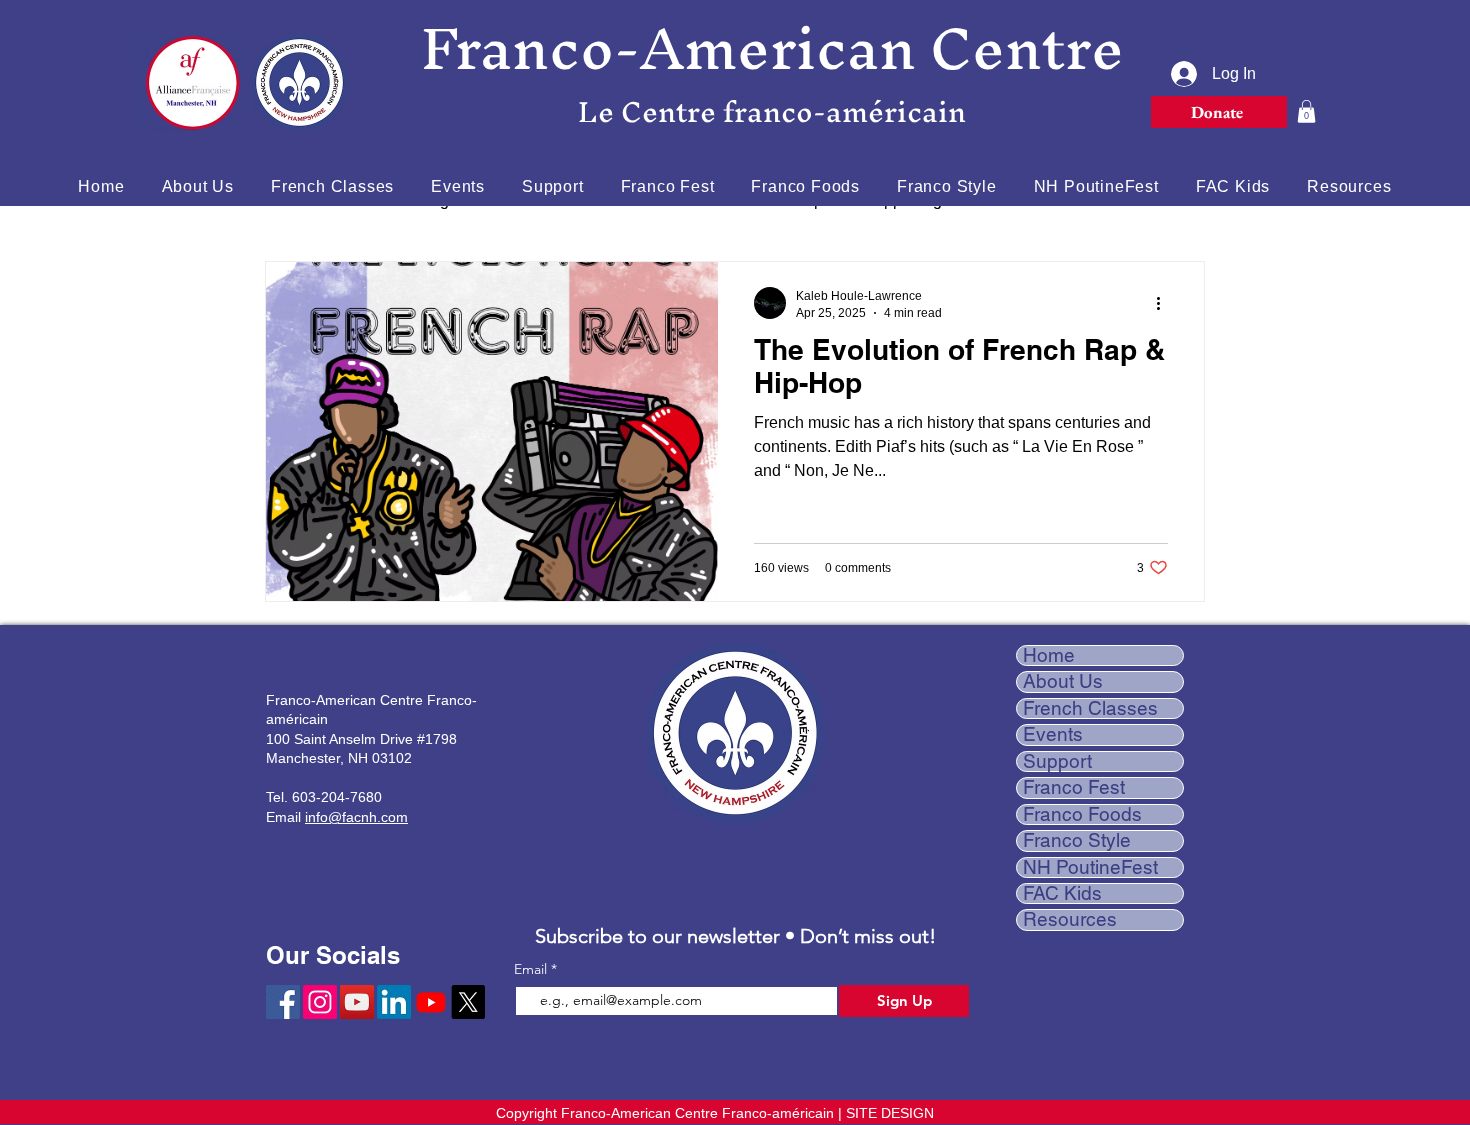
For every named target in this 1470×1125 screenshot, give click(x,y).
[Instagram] (320, 1002)
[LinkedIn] (394, 1002)
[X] (468, 1002)
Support (1057, 761)
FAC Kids (1062, 893)
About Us (1063, 681)
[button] (1306, 111)
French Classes (1090, 708)
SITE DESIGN (890, 1113)
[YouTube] (357, 1002)
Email (532, 969)
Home (1049, 655)
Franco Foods (1082, 814)
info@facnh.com (356, 817)
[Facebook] (283, 1002)
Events (1053, 734)
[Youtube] (431, 1002)
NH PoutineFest (1090, 867)
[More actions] (1165, 303)
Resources (1070, 919)
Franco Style (1077, 840)
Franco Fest (1074, 787)
